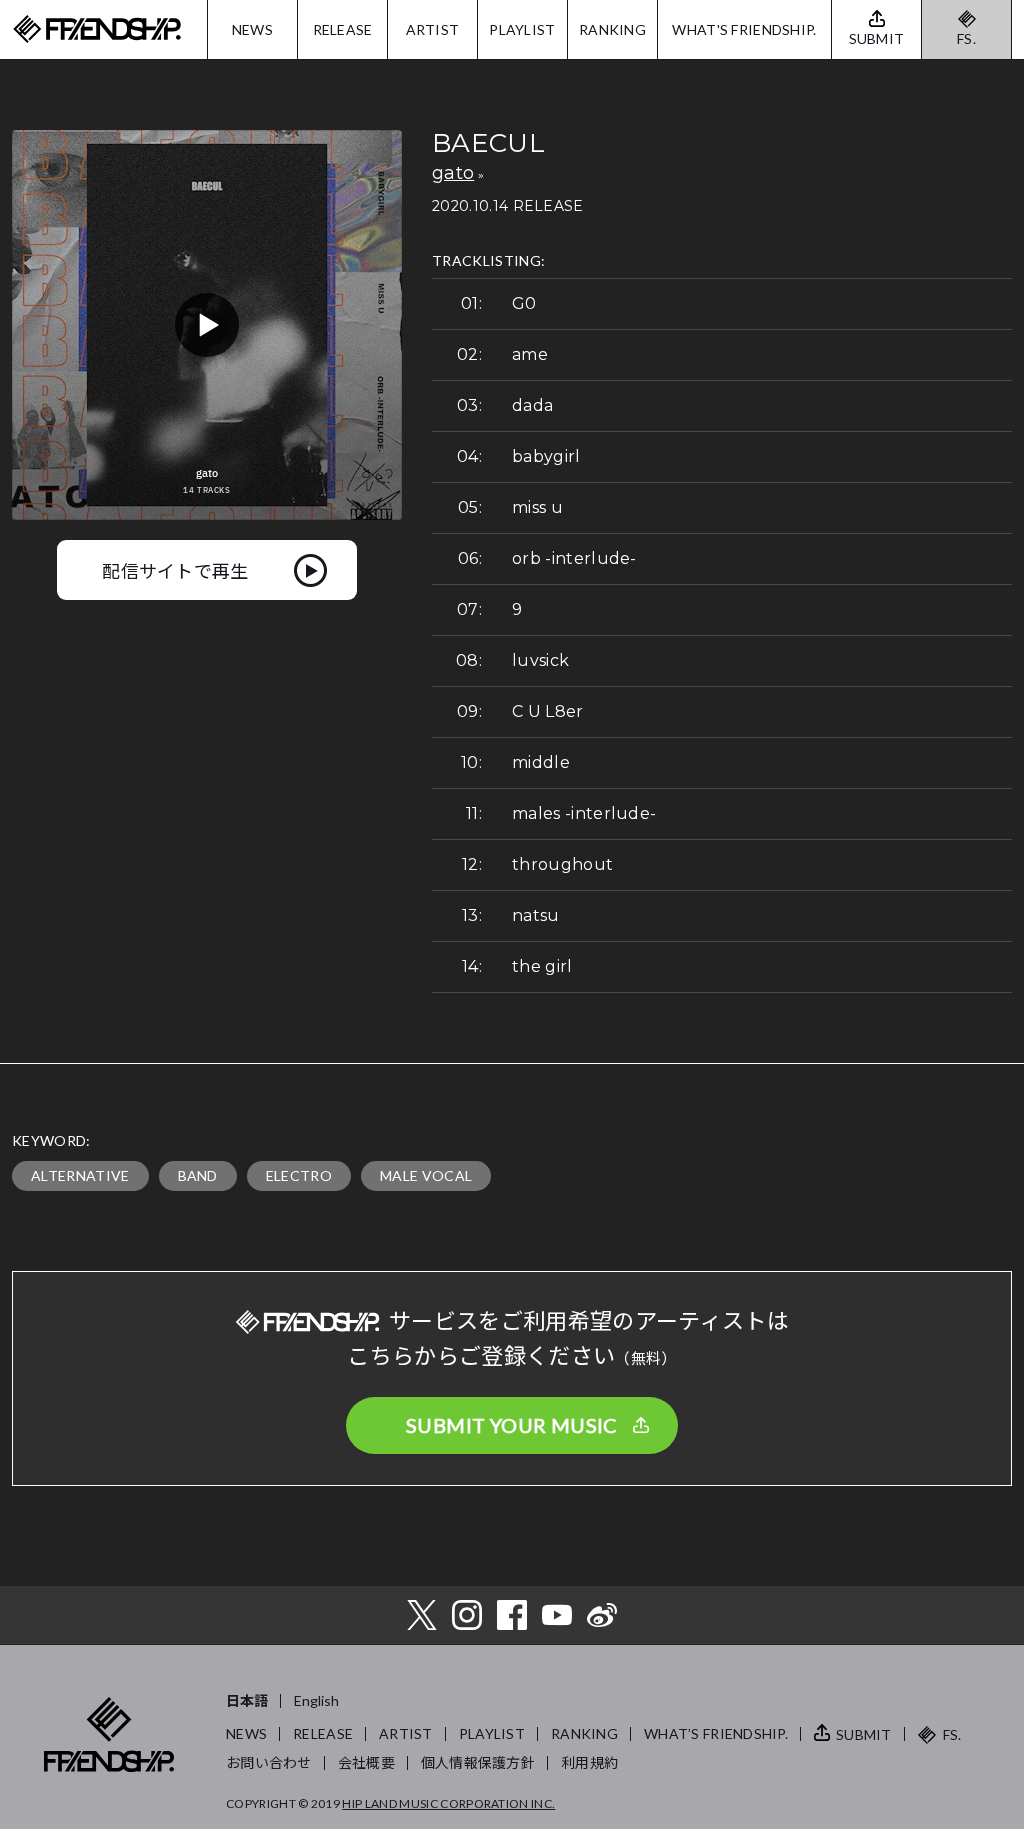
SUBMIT (864, 1734)
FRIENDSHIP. (97, 29)
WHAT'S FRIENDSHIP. (744, 29)
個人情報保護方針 (478, 1762)
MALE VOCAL (426, 1175)
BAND (198, 1175)
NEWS (252, 29)
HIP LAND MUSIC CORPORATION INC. (448, 1803)
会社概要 (366, 1762)
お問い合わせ (269, 1762)
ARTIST (433, 29)
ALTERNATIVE (80, 1175)
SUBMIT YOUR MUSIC (512, 1425)
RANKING (612, 29)
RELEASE (343, 29)
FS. (966, 38)
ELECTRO (299, 1175)
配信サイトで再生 (175, 570)
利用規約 (589, 1762)
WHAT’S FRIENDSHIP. (716, 1733)
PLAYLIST (522, 29)
